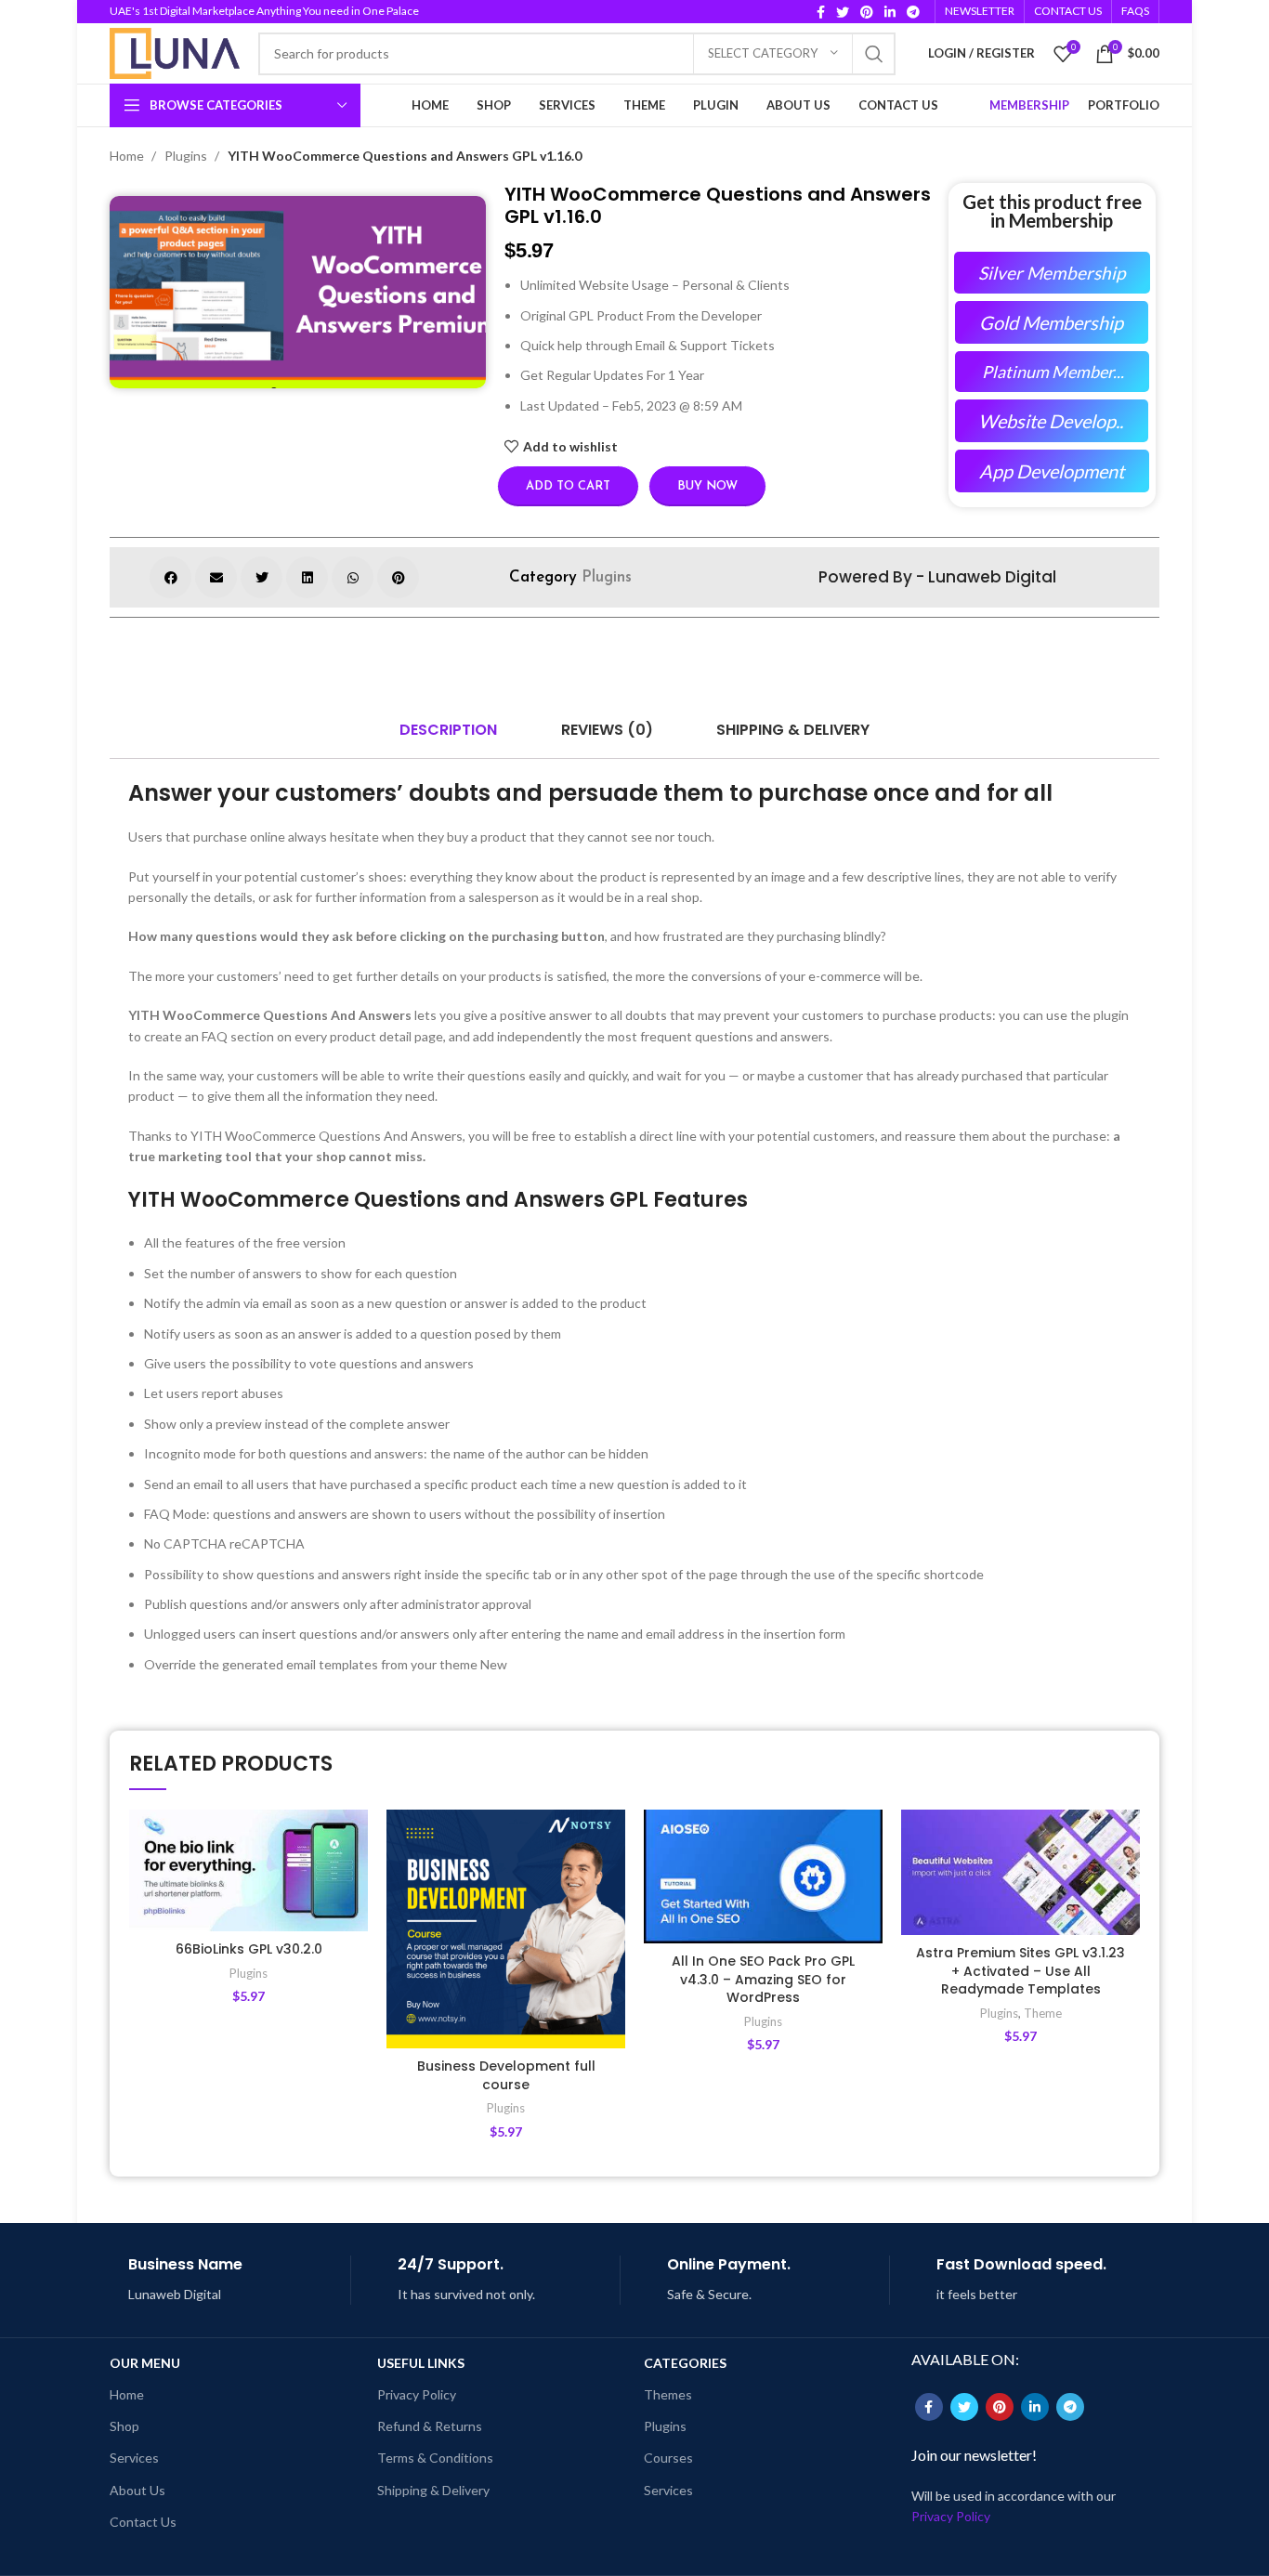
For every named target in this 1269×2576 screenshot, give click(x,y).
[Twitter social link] (843, 12)
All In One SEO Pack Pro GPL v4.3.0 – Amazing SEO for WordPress (763, 1979)
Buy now (707, 486)
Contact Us (143, 2522)
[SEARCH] (874, 54)
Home (128, 156)
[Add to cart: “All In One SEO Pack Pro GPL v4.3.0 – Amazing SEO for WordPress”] (869, 1882)
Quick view (354, 1923)
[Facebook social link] (821, 12)
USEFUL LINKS (421, 2363)
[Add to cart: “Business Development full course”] (611, 1882)
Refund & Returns (430, 2426)
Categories (685, 2363)
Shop (124, 2426)
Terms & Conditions (435, 2458)
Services (134, 2458)
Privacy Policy (417, 2394)
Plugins (187, 156)
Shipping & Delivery (433, 2490)
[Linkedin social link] (890, 12)
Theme (1043, 2013)
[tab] (448, 730)
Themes (668, 2394)
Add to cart (568, 486)
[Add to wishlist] (354, 1840)
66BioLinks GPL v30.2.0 (249, 1949)
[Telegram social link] (913, 12)
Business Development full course (506, 2075)
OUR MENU (145, 2363)
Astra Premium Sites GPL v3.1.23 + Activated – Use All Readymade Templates (1020, 1971)
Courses (668, 2458)
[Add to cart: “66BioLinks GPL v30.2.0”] (354, 1882)
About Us (137, 2490)
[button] (170, 577)
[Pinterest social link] (867, 12)
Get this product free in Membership (1052, 211)
